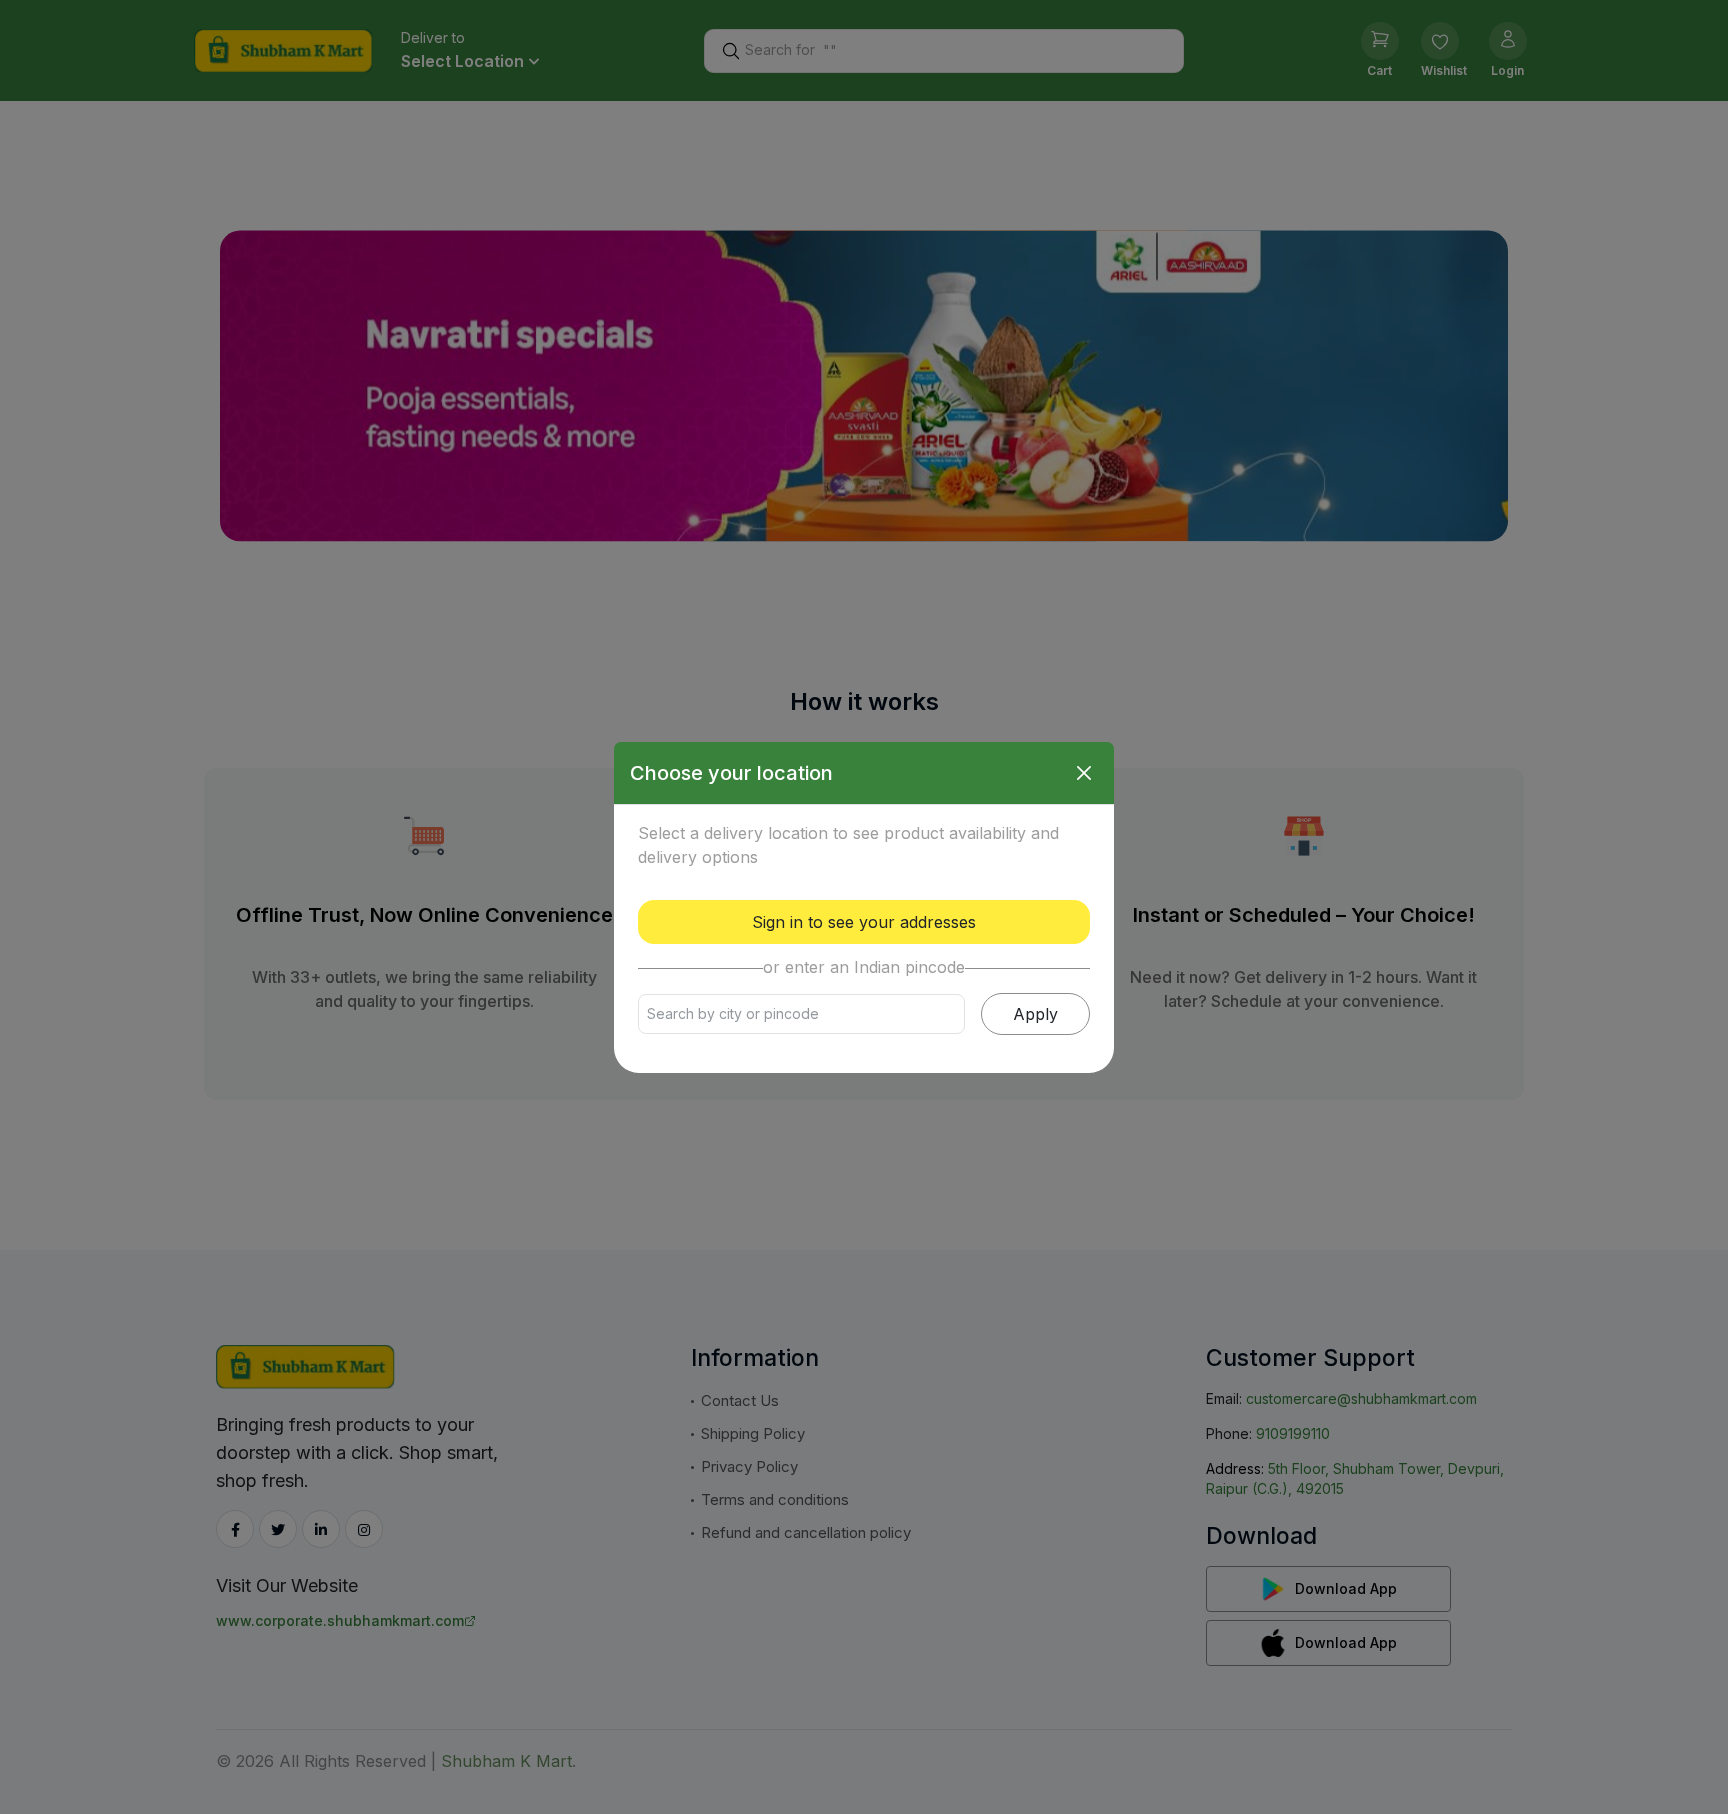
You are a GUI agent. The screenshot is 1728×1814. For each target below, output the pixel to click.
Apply (1035, 1014)
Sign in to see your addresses (864, 922)
